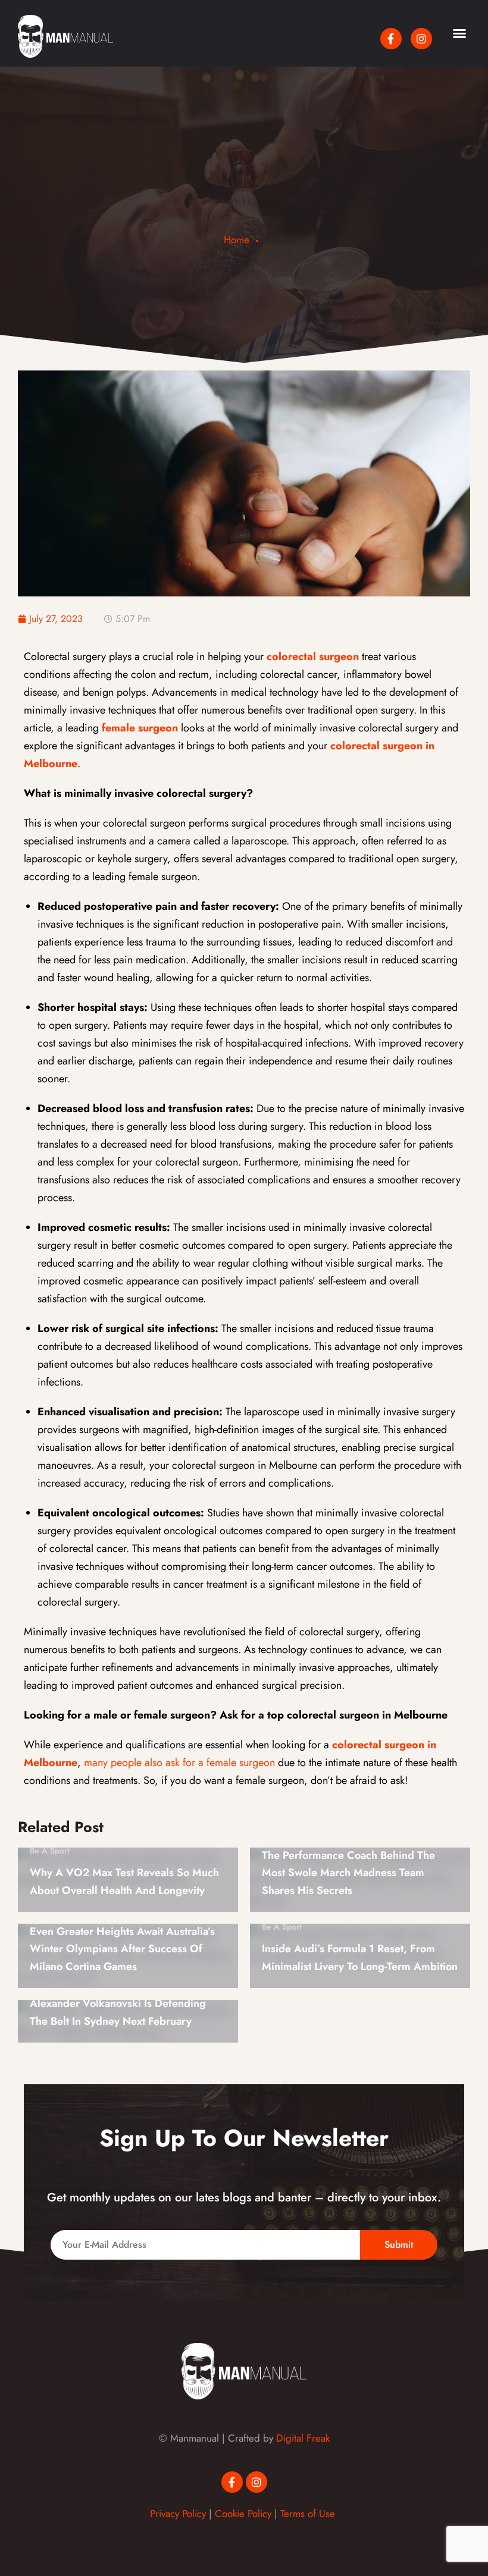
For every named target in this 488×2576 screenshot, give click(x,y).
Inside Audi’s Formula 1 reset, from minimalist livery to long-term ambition (360, 1958)
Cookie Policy (243, 2514)
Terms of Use (308, 2514)
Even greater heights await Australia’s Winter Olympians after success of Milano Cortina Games (122, 1949)
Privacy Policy (178, 2514)
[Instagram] (421, 39)
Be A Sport (50, 1851)
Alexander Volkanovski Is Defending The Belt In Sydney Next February (118, 2012)
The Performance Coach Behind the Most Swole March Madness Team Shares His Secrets (348, 1873)
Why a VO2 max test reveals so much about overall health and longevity (124, 1881)
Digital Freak (303, 2438)
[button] (459, 33)
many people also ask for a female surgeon (179, 1763)
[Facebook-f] (391, 39)
